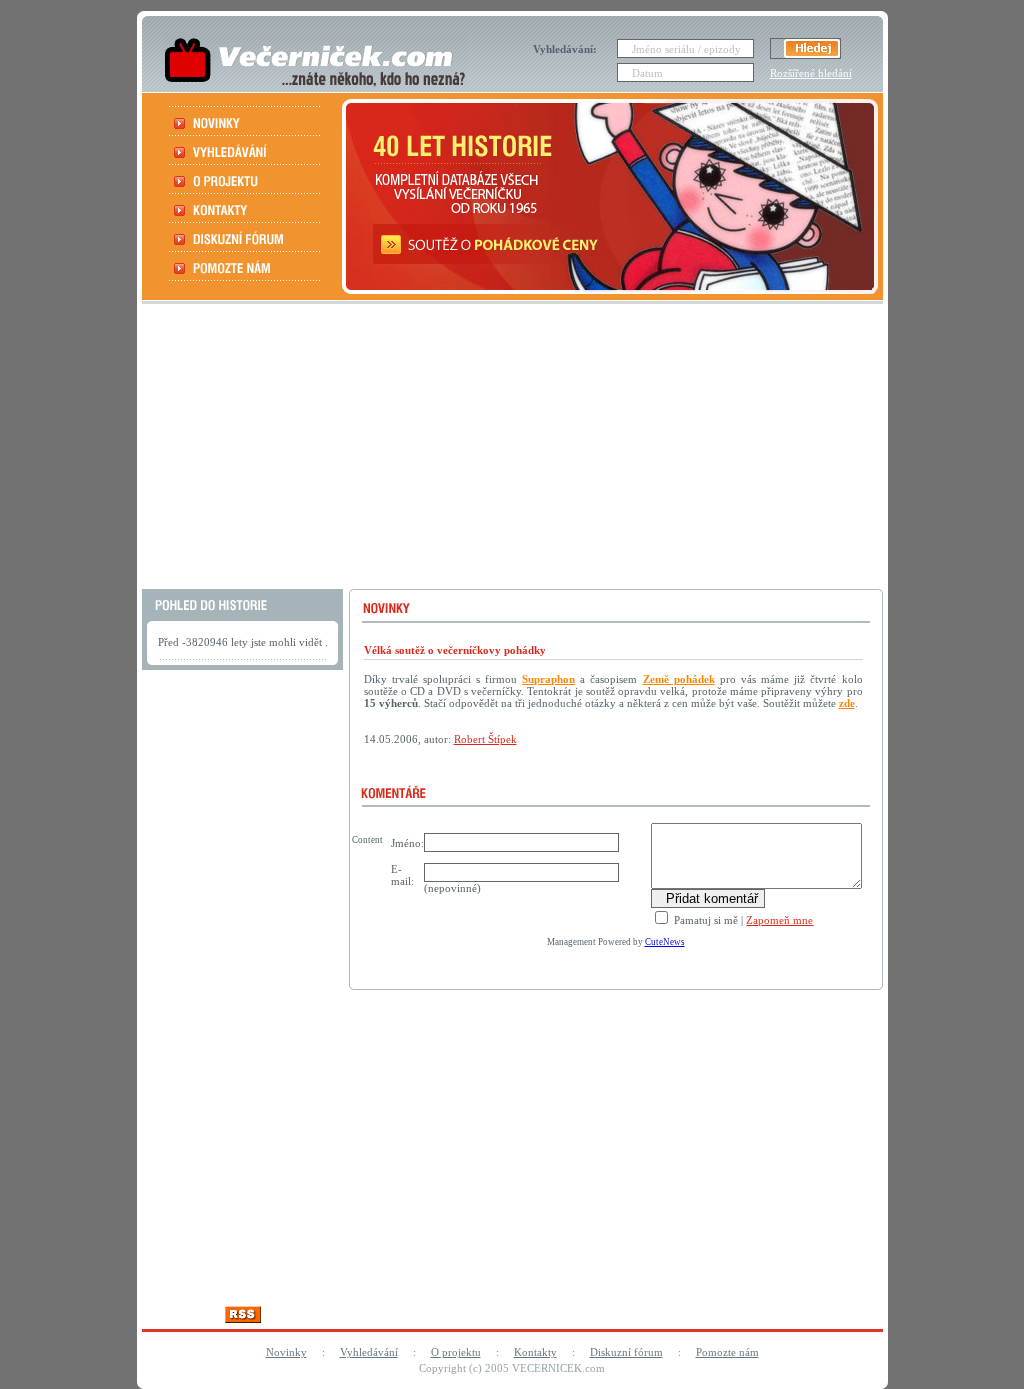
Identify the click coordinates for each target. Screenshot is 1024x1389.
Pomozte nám (727, 1352)
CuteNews (665, 942)
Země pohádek (679, 679)
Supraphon (548, 679)
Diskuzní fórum (626, 1352)
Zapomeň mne (779, 920)
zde (847, 703)
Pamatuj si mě (704, 920)
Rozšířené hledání (811, 73)
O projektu (456, 1352)
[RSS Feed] (243, 1317)
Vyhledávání (369, 1352)
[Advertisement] (510, 449)
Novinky (286, 1352)
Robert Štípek (485, 739)
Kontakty (535, 1352)
